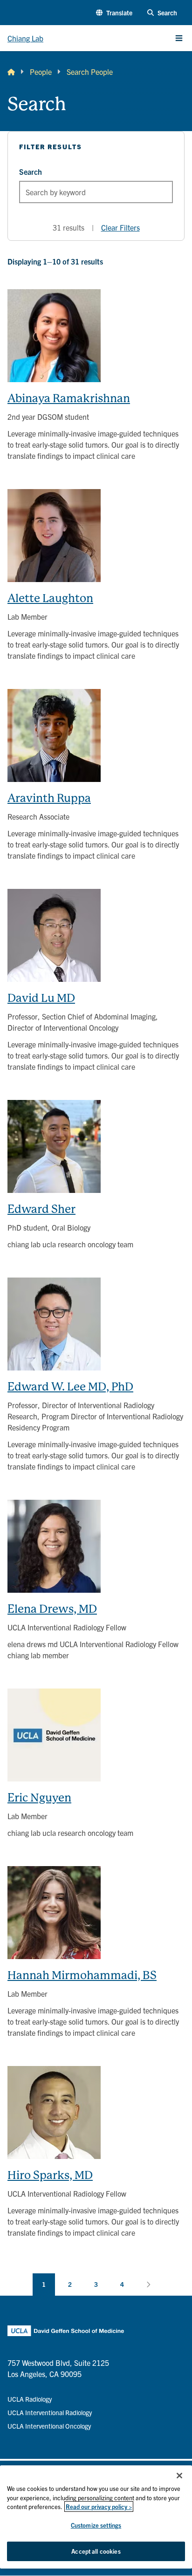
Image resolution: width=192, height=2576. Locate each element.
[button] (114, 13)
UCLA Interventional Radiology (50, 2412)
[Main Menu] (179, 38)
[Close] (179, 2476)
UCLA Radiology (30, 2399)
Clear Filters (120, 227)
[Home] (11, 72)
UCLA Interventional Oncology (49, 2426)
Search (31, 172)
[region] (96, 2517)
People (41, 72)
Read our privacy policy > (99, 2506)
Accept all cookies (96, 2551)
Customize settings (96, 2525)
